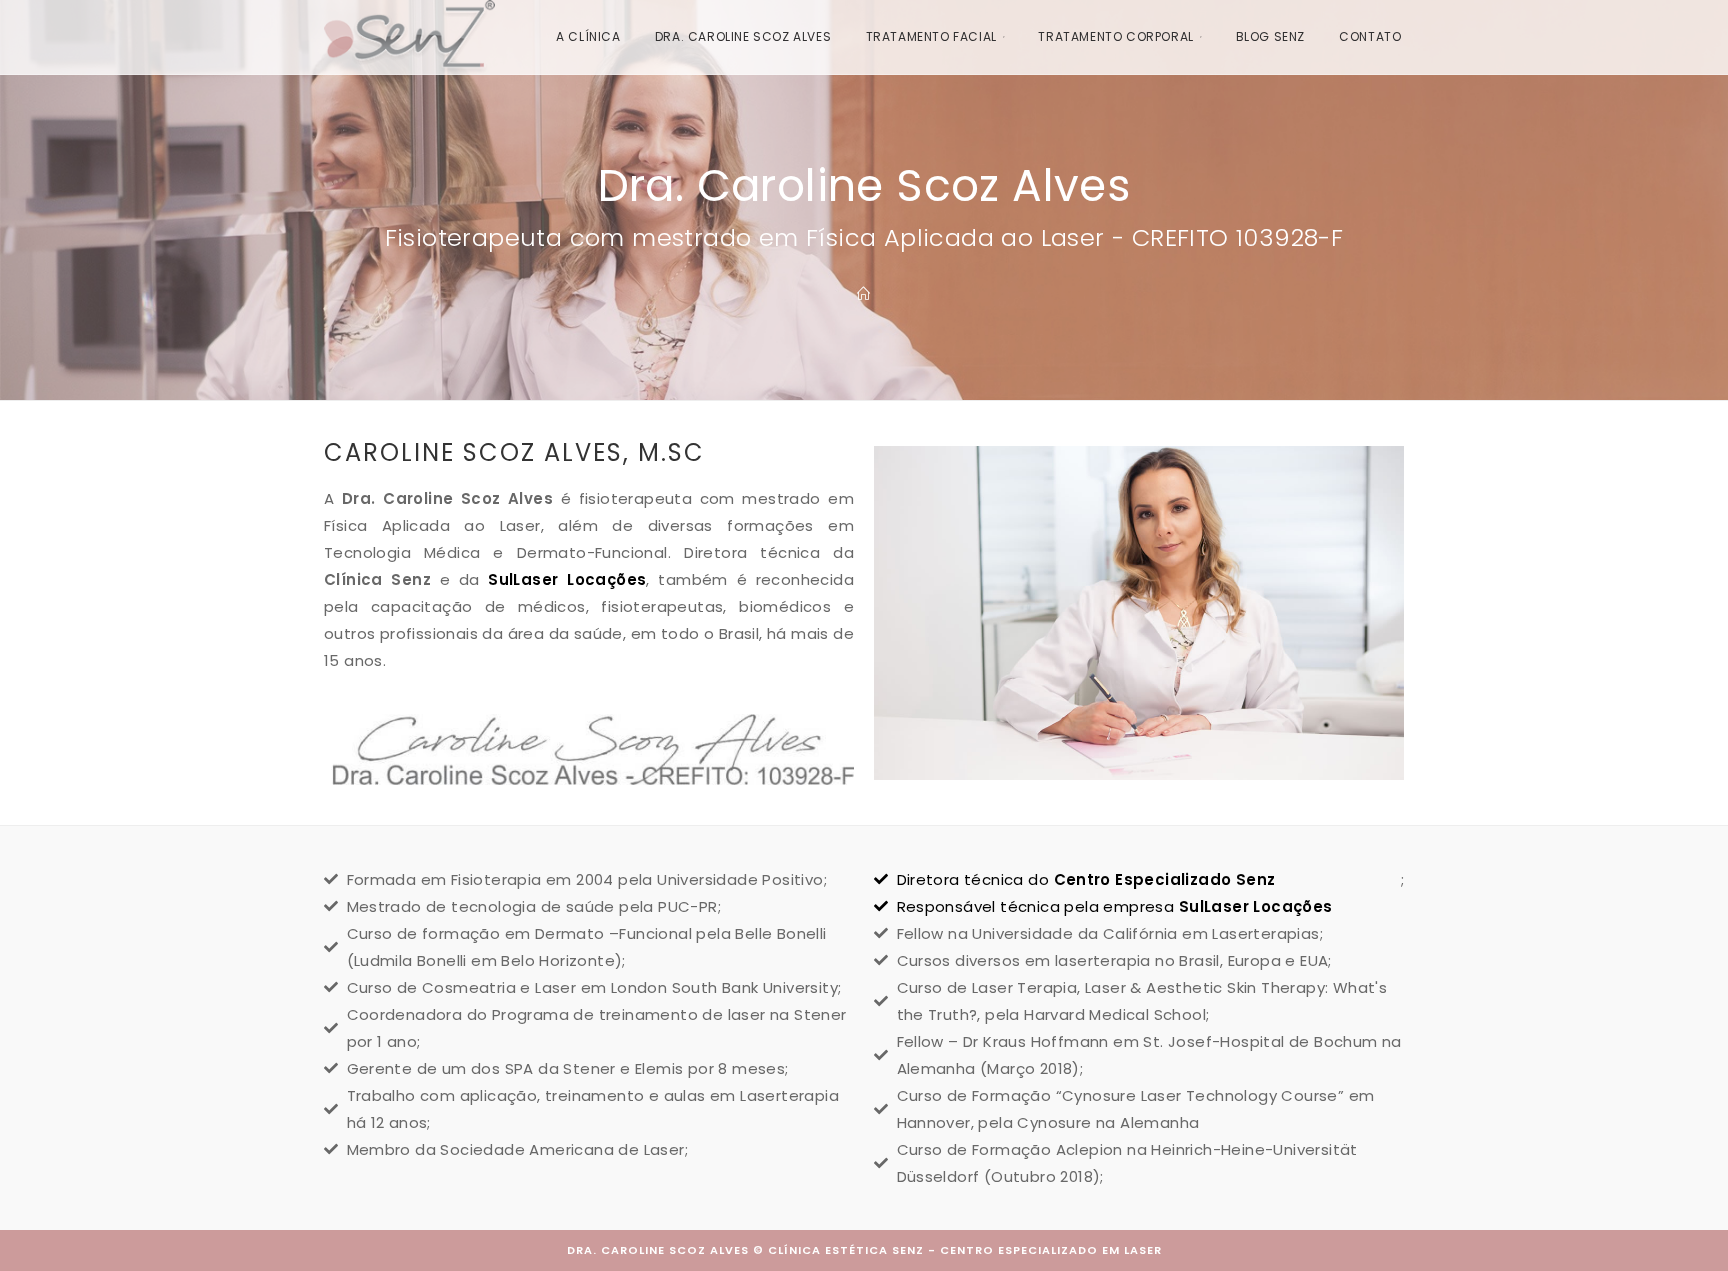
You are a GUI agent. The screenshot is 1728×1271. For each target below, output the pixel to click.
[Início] (863, 294)
